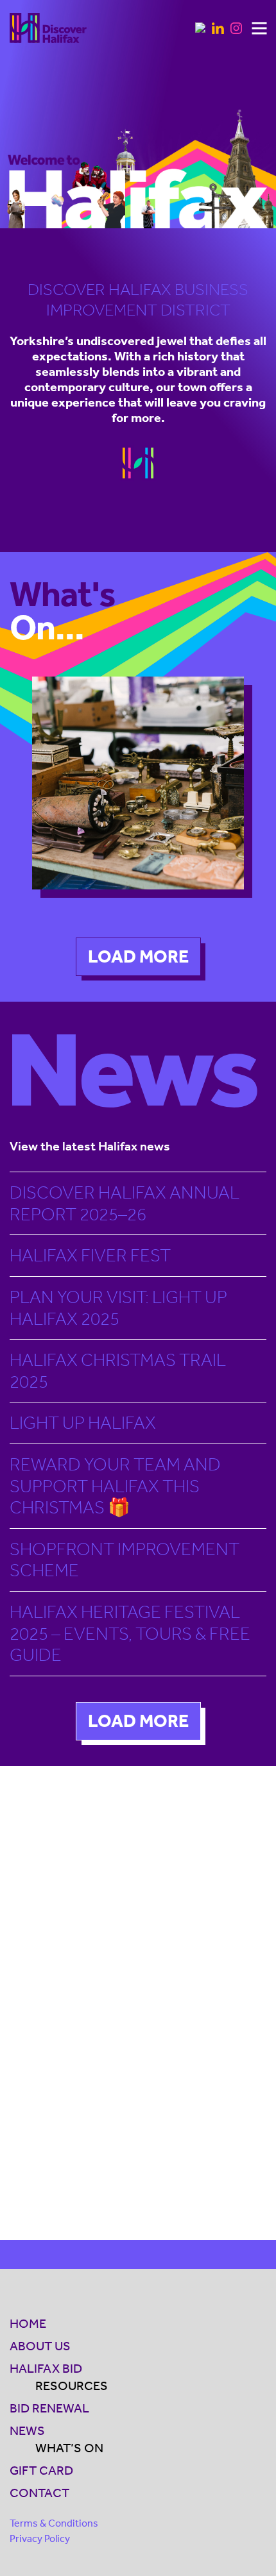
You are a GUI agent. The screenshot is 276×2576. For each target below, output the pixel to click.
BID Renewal (49, 2408)
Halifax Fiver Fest (90, 1255)
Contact (39, 2493)
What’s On (69, 2448)
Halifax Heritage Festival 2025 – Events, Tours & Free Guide (130, 1633)
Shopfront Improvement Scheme (125, 1560)
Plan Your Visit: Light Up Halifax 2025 (118, 1308)
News (27, 2430)
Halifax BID (46, 2368)
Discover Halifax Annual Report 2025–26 (125, 1203)
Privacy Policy (40, 2538)
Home (28, 2323)
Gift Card (41, 2470)
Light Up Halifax (83, 1423)
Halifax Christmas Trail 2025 (118, 1371)
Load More (138, 956)
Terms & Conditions (54, 2523)
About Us (40, 2346)
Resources (72, 2386)
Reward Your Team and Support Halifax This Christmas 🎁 (115, 1486)
